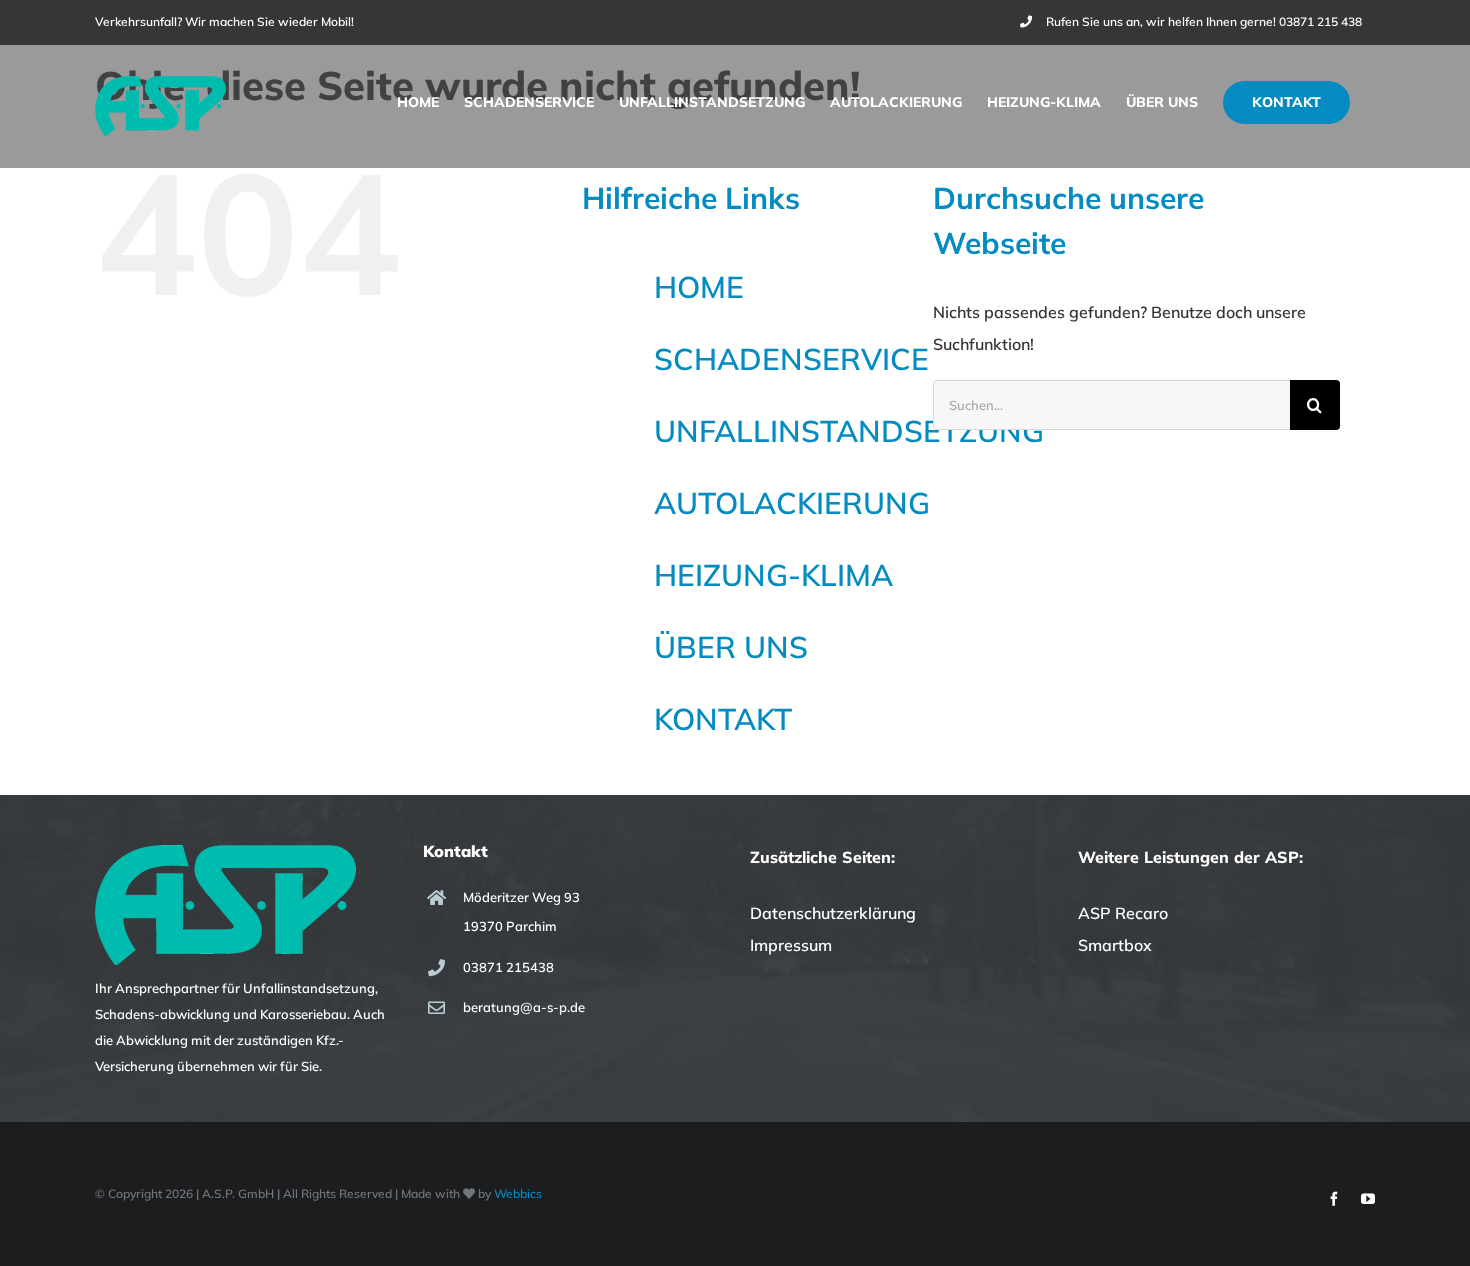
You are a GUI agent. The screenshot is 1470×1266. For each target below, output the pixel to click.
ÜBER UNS (731, 647)
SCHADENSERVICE (791, 359)
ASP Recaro (1123, 913)
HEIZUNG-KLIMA (773, 575)
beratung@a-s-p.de (524, 1007)
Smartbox (1115, 945)
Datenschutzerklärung (833, 913)
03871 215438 (508, 967)
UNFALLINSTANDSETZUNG (849, 431)
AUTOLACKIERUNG (792, 503)
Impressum (791, 945)
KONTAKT (723, 719)
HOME (699, 287)
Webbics (518, 1193)
